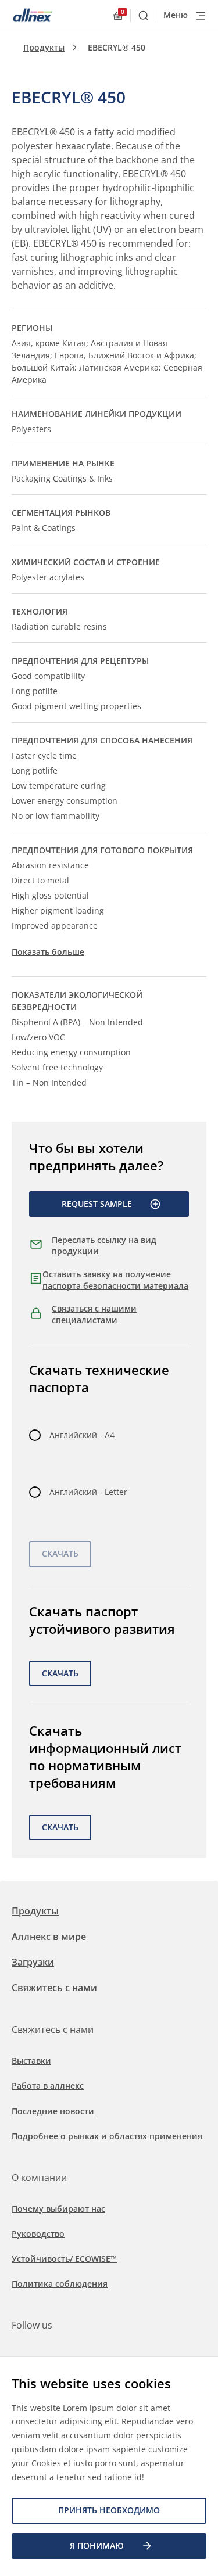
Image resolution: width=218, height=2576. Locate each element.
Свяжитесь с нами (54, 1988)
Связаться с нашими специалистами (94, 1314)
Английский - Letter (88, 1492)
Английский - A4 (82, 1435)
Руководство (38, 2234)
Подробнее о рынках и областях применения (107, 2136)
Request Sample (97, 1204)
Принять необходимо (109, 2510)
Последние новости (53, 2111)
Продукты (44, 47)
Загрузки (33, 1962)
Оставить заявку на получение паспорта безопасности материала (115, 1280)
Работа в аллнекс (48, 2085)
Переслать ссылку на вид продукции (104, 1246)
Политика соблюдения (60, 2284)
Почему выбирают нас (58, 2209)
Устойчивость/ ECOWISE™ (64, 2259)
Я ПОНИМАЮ (97, 2546)
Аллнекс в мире (49, 1937)
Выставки (31, 2061)
